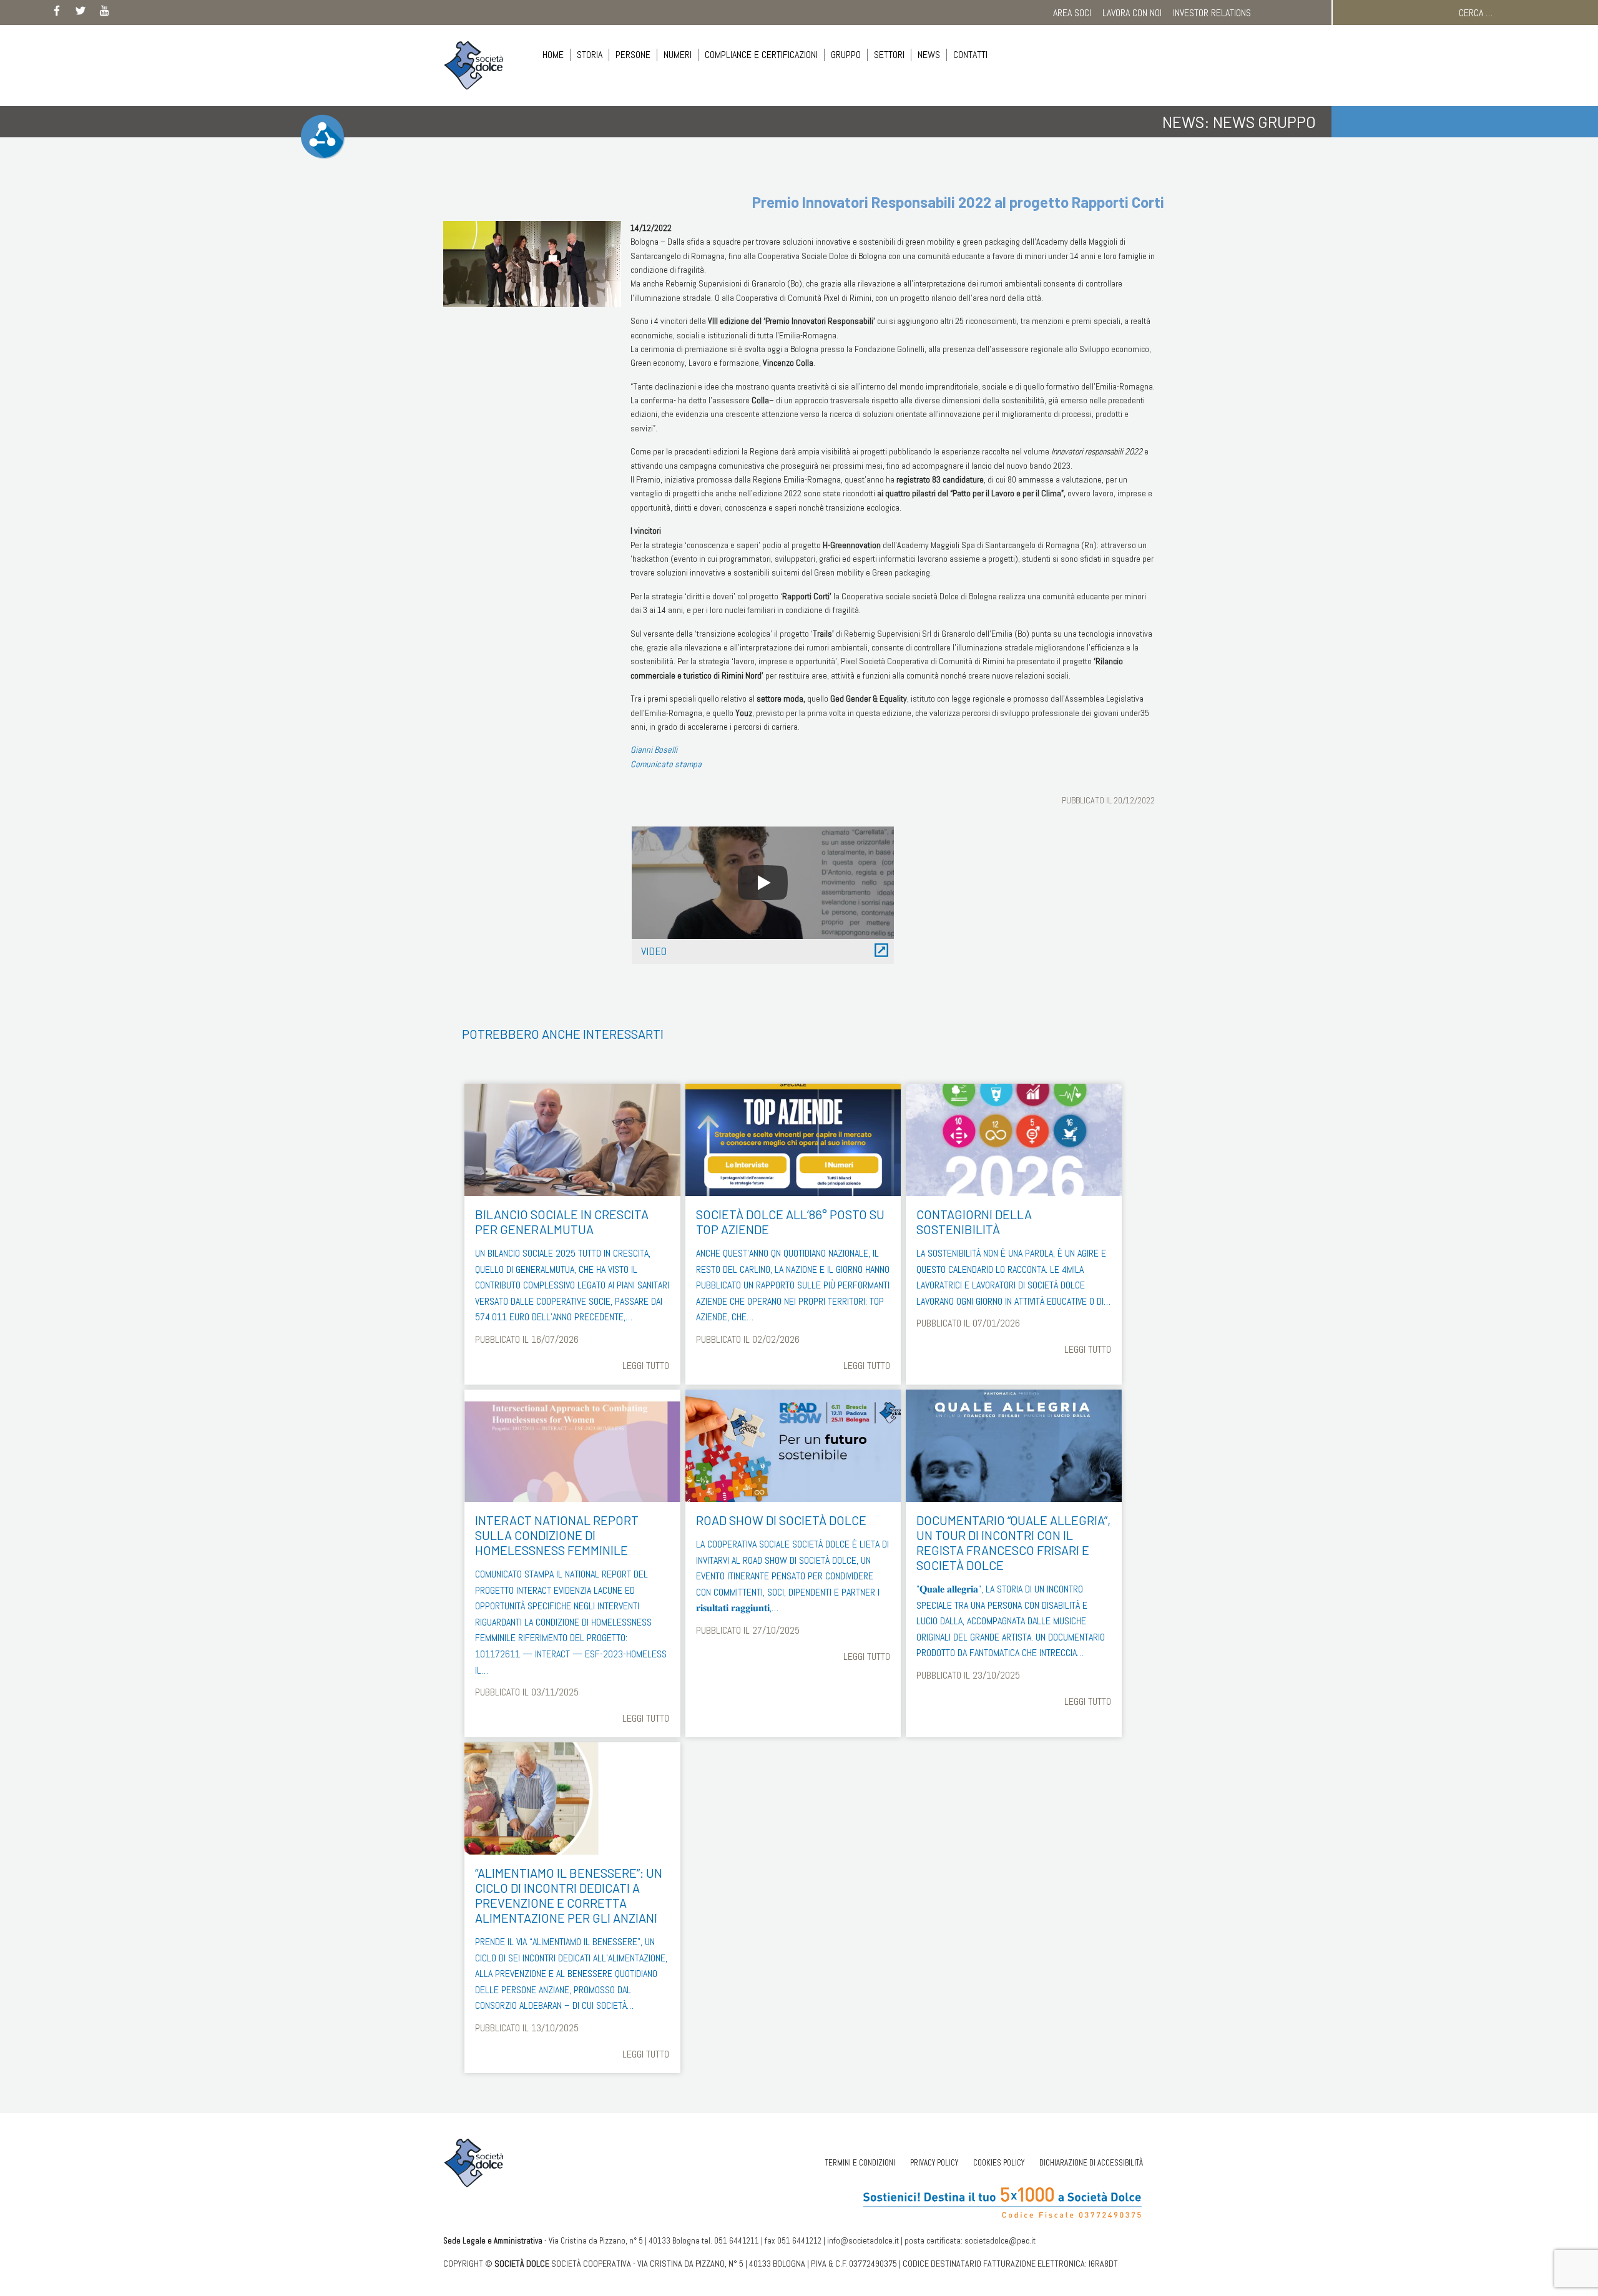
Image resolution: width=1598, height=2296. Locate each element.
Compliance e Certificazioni (761, 55)
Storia (590, 55)
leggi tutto (646, 1366)
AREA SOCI (1072, 13)
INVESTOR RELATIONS (1212, 13)
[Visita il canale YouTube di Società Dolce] (104, 13)
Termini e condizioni (860, 2163)
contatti (970, 55)
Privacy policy (934, 2163)
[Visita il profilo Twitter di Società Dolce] (81, 13)
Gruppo (846, 55)
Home (553, 55)
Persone (633, 55)
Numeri (678, 55)
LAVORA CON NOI (1132, 13)
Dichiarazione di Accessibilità (1091, 2163)
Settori (889, 55)
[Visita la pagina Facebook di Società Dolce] (57, 13)
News (929, 55)
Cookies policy (999, 2163)
